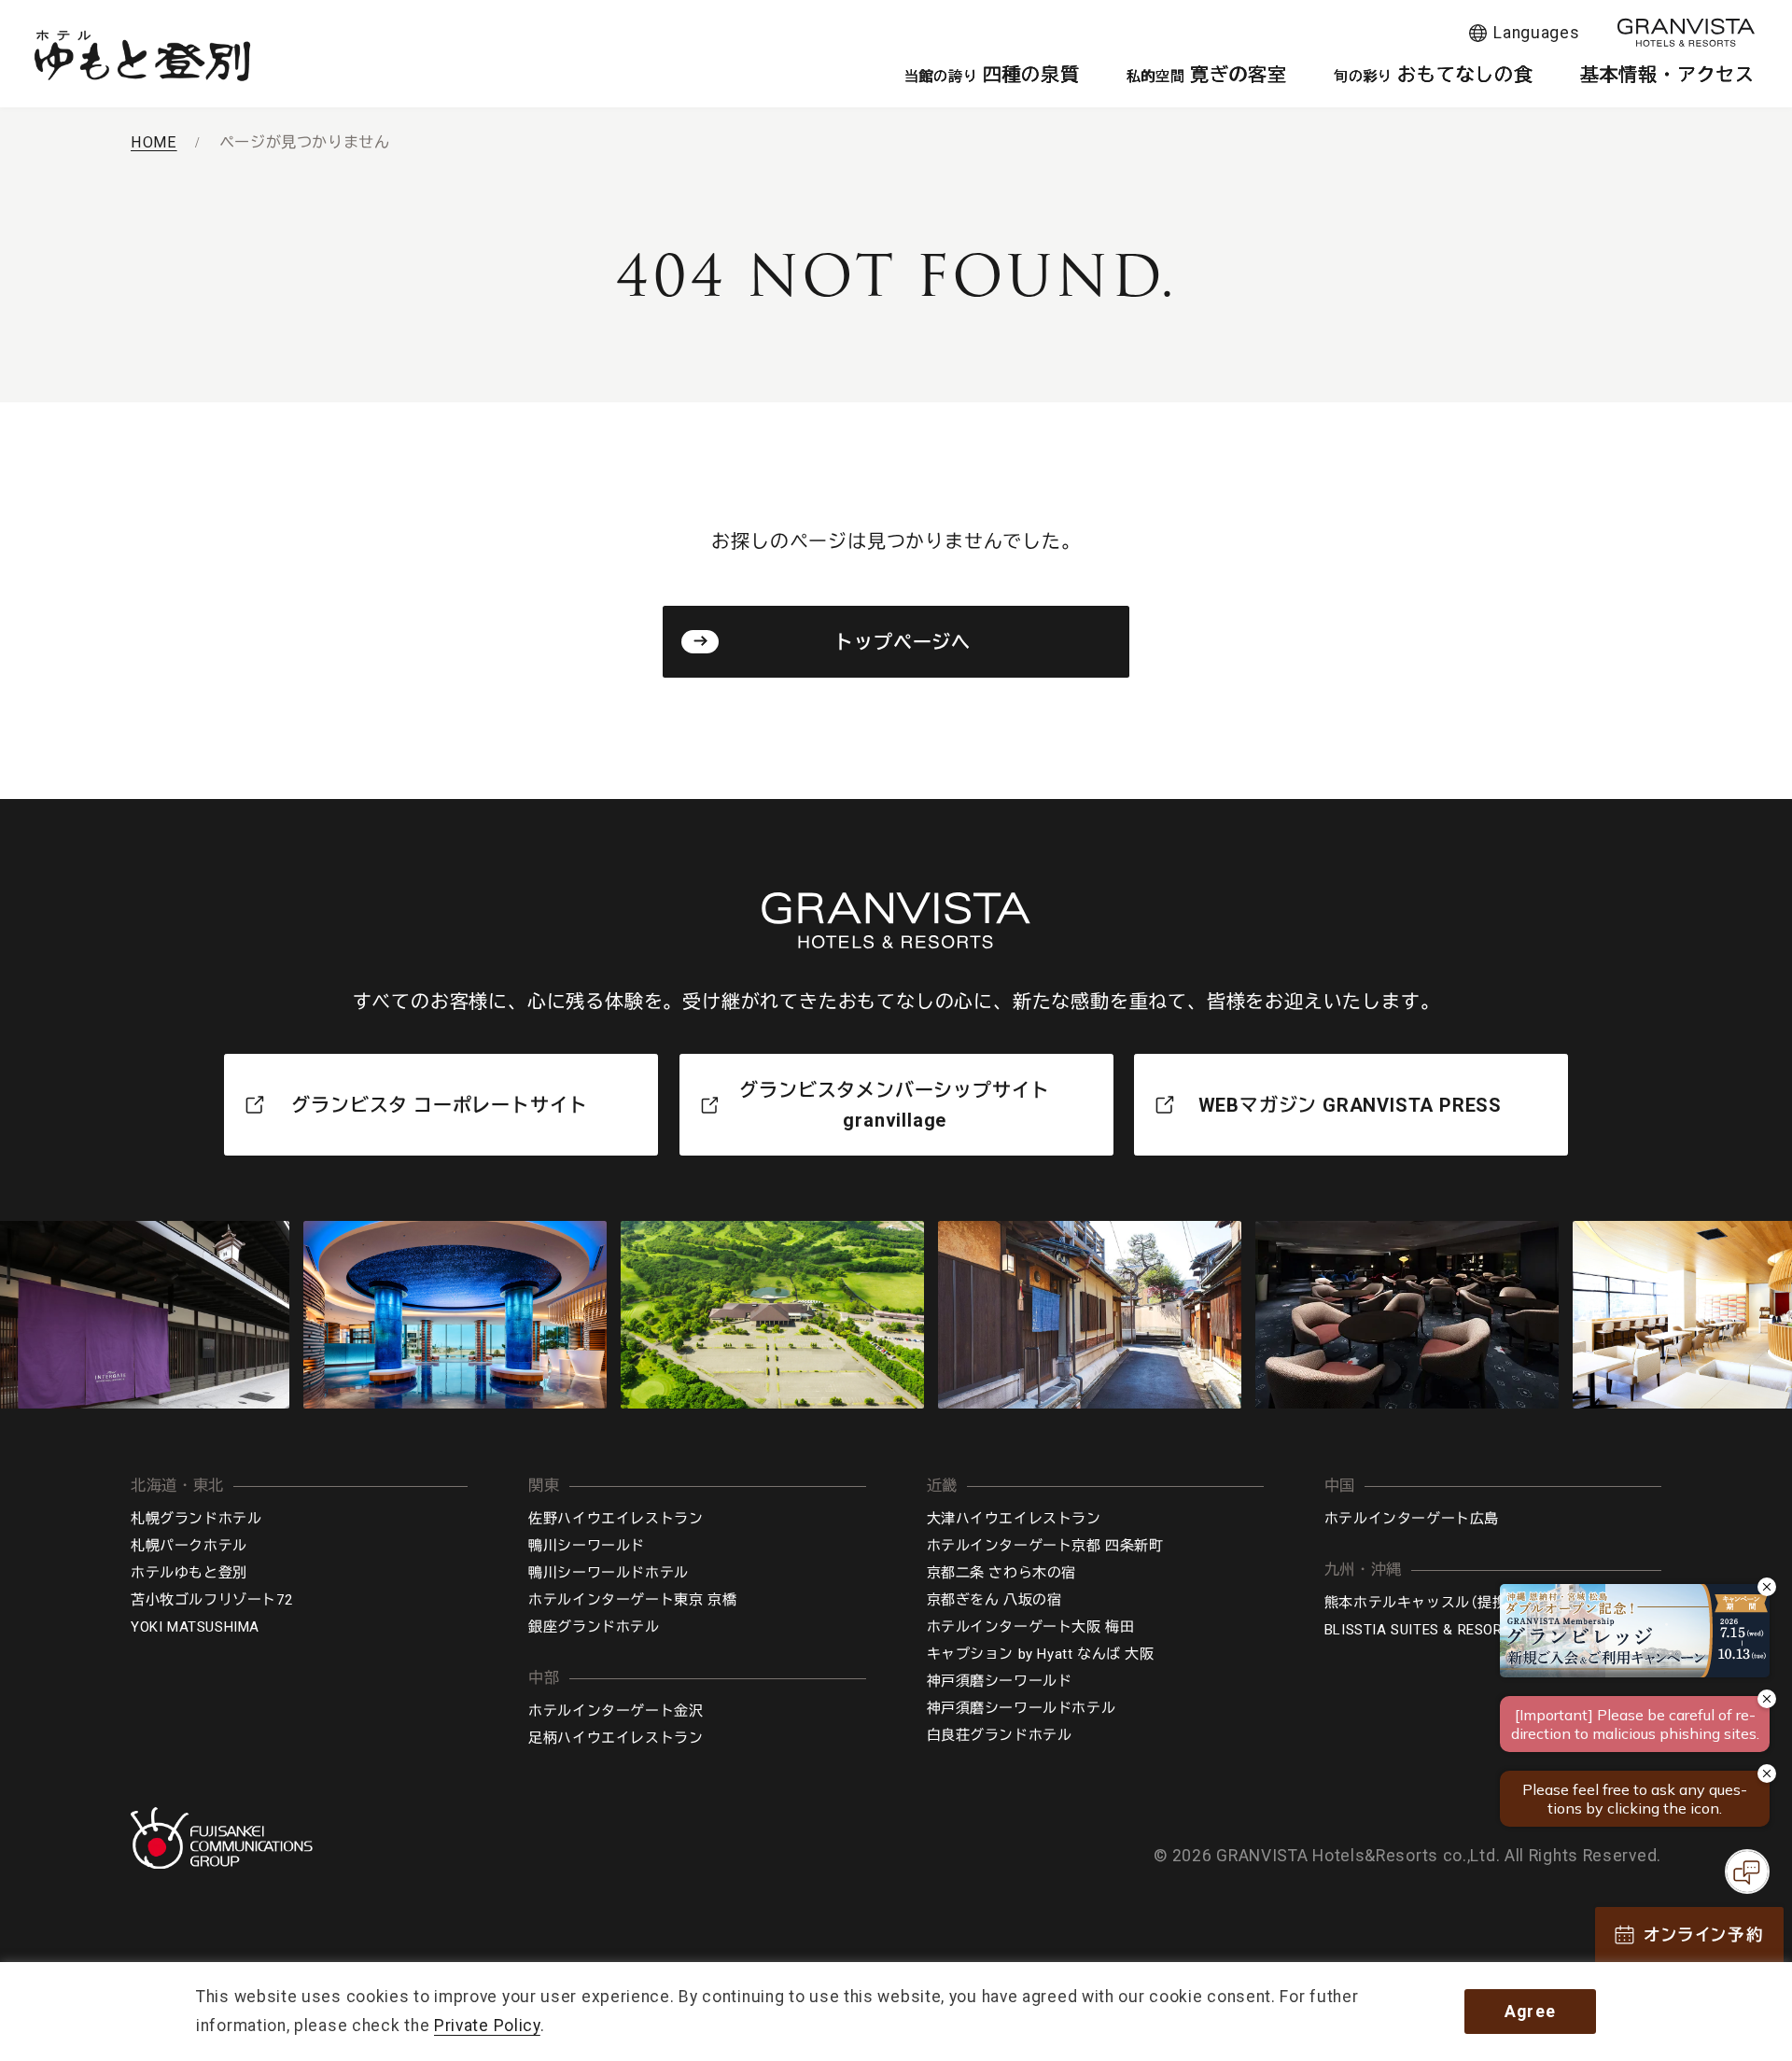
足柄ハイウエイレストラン (616, 1738)
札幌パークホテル (189, 1546)
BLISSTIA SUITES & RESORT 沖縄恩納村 (1456, 1630)
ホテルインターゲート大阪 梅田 (1031, 1627)
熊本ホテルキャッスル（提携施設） (1435, 1603)
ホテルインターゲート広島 (1412, 1519)
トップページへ (903, 642)
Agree (1531, 2012)
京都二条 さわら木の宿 (1002, 1573)
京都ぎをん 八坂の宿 (994, 1600)
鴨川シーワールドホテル (609, 1573)
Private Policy (487, 2026)
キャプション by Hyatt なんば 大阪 (1041, 1654)
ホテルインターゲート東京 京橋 (632, 1600)
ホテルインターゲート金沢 (616, 1711)
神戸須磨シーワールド (1000, 1681)
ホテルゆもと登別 (189, 1573)
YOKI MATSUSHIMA (195, 1627)
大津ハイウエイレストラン (1014, 1519)
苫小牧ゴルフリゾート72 (211, 1600)
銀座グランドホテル (594, 1627)
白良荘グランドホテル (1000, 1735)
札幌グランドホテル (196, 1519)
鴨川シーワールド (587, 1546)
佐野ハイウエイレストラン (616, 1519)
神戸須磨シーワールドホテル (1022, 1708)
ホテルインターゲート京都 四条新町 (1045, 1546)
